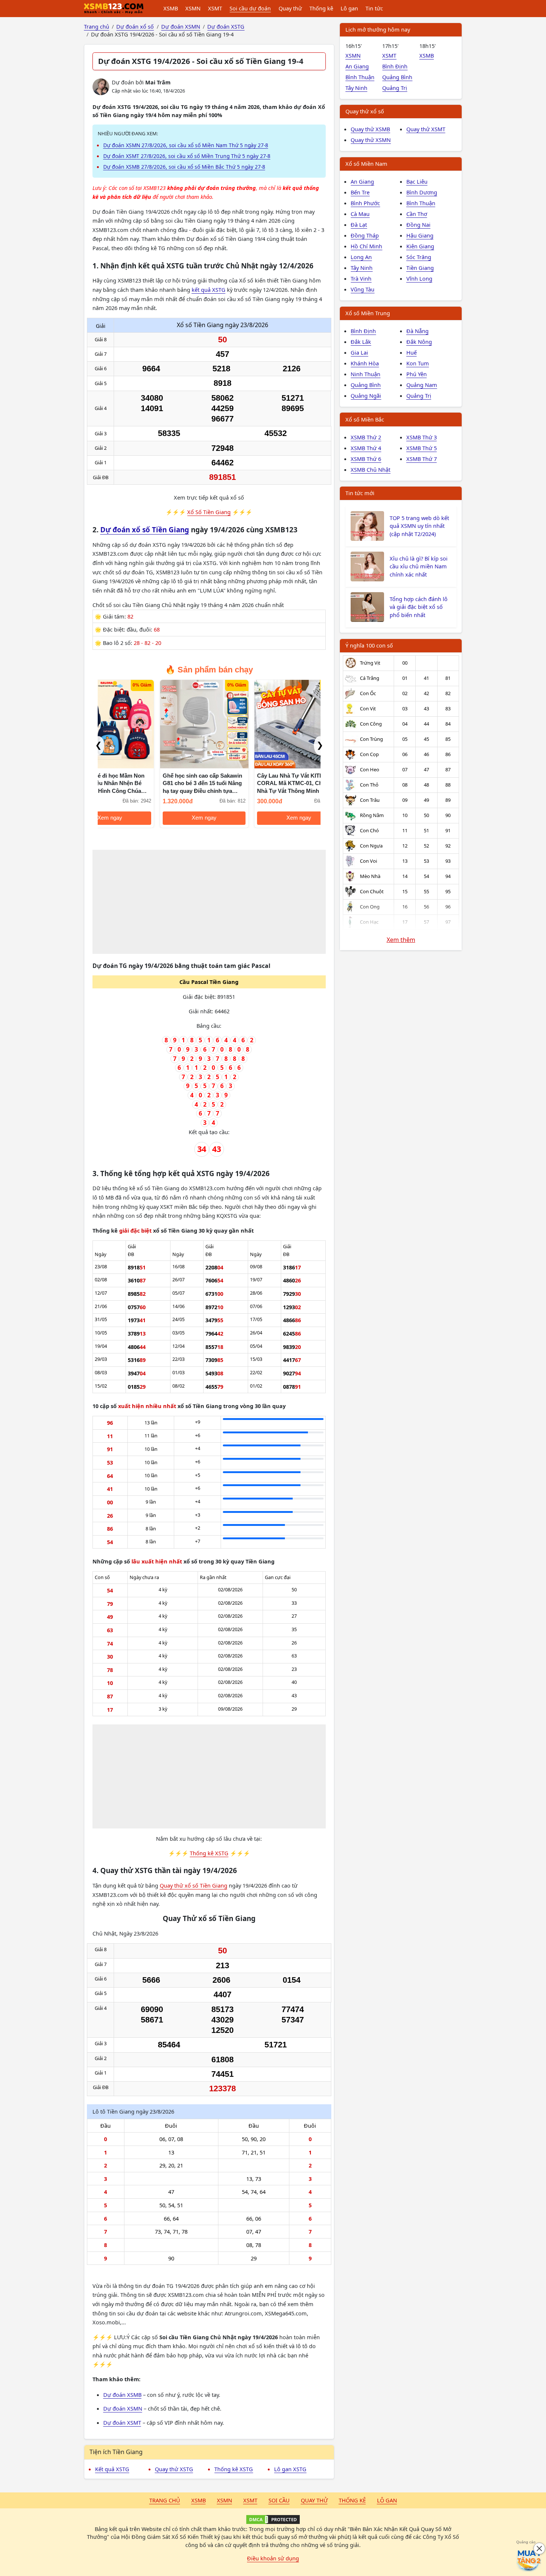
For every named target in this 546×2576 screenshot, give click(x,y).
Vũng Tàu (363, 289)
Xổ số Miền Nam (366, 164)
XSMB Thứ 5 (422, 448)
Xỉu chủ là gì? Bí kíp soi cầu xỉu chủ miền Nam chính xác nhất (419, 566)
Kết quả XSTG (112, 2469)
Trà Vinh (361, 278)
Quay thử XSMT (426, 129)
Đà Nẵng (417, 331)
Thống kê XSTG (209, 1853)
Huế (412, 352)
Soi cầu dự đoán (250, 8)
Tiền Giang (420, 268)
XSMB (171, 8)
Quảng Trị (395, 88)
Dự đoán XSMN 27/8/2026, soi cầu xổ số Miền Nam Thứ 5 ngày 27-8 (186, 145)
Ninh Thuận (365, 374)
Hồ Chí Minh (366, 246)
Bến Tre (360, 192)
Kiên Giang (420, 246)
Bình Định (395, 66)
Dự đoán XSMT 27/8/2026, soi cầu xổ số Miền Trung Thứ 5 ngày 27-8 (187, 156)
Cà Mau (360, 214)
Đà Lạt (359, 225)
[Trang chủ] (114, 9)
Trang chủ (165, 2500)
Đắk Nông (419, 342)
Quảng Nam (422, 385)
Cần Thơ (417, 214)
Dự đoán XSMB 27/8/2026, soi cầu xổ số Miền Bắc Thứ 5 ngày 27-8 (184, 167)
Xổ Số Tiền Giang (209, 512)
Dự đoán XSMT (122, 2422)
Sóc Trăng (419, 257)
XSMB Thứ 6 (366, 459)
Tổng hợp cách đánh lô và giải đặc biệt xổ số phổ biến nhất (419, 607)
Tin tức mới (360, 493)
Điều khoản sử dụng (273, 2558)
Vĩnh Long (419, 278)
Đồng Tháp (365, 235)
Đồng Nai (418, 225)
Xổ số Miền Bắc (365, 419)
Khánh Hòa (365, 363)
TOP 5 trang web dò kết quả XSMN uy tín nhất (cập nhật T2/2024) (419, 526)
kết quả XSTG (209, 290)
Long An (361, 257)
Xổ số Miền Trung (368, 313)
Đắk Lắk (361, 342)
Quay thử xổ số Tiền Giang (194, 1885)
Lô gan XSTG (290, 2469)
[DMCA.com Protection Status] (273, 2519)
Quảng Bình (397, 77)
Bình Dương (422, 192)
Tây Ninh (356, 88)
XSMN (193, 8)
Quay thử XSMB (370, 129)
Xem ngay (142, 818)
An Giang (357, 66)
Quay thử (290, 8)
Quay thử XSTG (174, 2469)
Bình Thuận (360, 77)
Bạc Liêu (417, 181)
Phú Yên (417, 374)
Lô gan (349, 8)
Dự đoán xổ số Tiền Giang (145, 530)
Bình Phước (365, 203)
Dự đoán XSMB (122, 2395)
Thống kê (321, 8)
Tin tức (374, 8)
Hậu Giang (420, 235)
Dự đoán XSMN (123, 2408)
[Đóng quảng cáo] (539, 2548)
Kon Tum (418, 363)
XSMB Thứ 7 (422, 459)
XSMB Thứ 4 (366, 448)
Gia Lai (359, 352)
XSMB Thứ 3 (422, 437)
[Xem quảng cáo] (529, 2559)
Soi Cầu (279, 2500)
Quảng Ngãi (366, 396)
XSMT (215, 8)
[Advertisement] (209, 902)
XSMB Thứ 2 (366, 437)
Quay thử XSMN (371, 140)
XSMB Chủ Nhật (370, 469)
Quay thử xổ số (365, 111)
